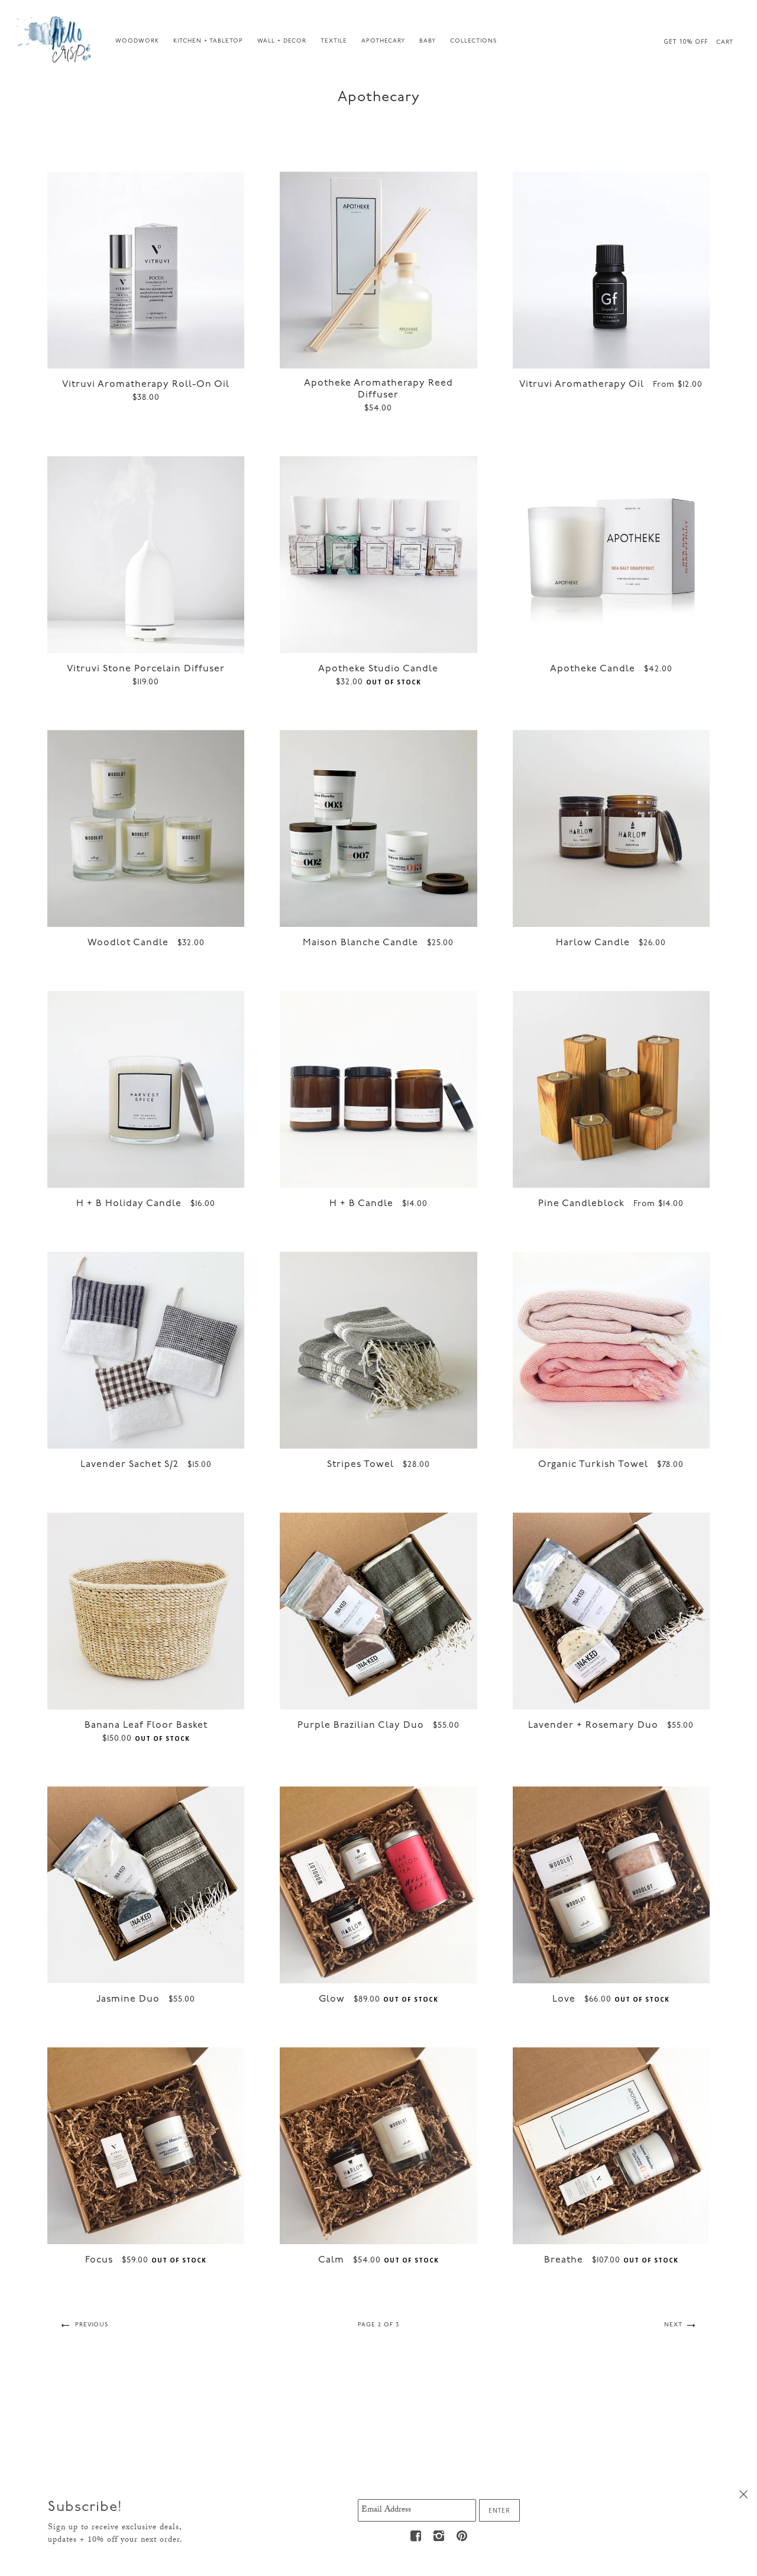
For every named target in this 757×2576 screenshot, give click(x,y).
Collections (473, 41)
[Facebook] (416, 2536)
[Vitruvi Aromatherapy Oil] (611, 270)
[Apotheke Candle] (611, 555)
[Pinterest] (462, 2536)
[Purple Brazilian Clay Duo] (378, 1611)
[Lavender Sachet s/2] (146, 1350)
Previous (90, 2325)
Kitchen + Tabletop (208, 41)
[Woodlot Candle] (146, 828)
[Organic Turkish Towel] (611, 1350)
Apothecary (383, 41)
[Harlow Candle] (611, 828)
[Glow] (378, 1885)
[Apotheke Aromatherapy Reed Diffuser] (378, 270)
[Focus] (146, 2146)
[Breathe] (611, 2146)
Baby (428, 41)
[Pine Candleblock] (611, 1089)
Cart (725, 42)
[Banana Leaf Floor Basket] (146, 1611)
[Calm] (378, 2146)
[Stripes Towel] (378, 1350)
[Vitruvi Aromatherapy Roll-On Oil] (146, 270)
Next (674, 2325)
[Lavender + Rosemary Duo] (611, 1611)
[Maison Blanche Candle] (378, 828)
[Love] (611, 1885)
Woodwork (137, 41)
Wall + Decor (282, 41)
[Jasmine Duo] (146, 1885)
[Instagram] (439, 2536)
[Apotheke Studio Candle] (378, 555)
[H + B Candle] (378, 1089)
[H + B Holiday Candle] (146, 1089)
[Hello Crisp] (55, 38)
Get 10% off (686, 41)
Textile (334, 41)
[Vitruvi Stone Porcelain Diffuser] (146, 555)
